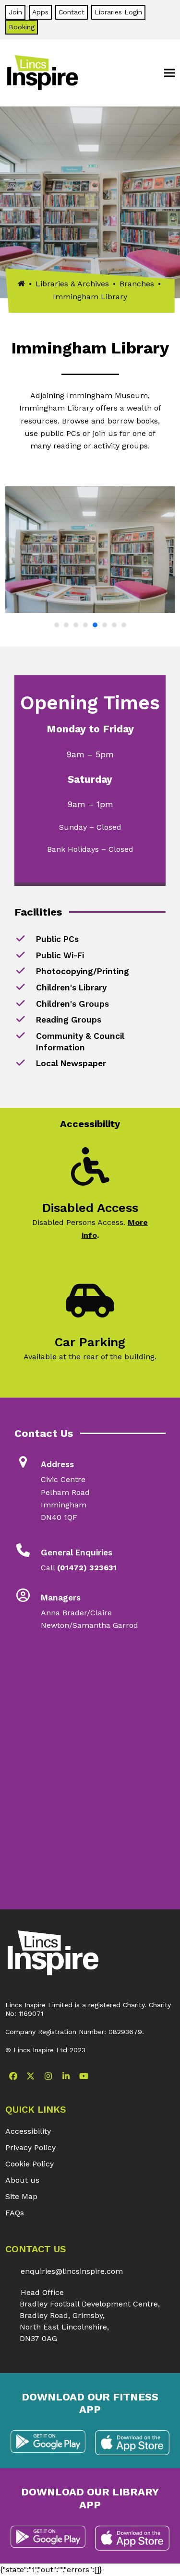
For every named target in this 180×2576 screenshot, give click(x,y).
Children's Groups (72, 1004)
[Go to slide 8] (124, 625)
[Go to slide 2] (66, 625)
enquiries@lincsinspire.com (72, 2271)
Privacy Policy (30, 2147)
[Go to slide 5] (95, 625)
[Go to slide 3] (76, 625)
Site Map (21, 2196)
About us (22, 2180)
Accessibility (28, 2131)
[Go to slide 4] (85, 625)
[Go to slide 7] (114, 625)
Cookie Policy (30, 2164)
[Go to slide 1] (57, 625)
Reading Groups (69, 1020)
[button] (169, 73)
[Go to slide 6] (105, 625)
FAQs (15, 2213)
